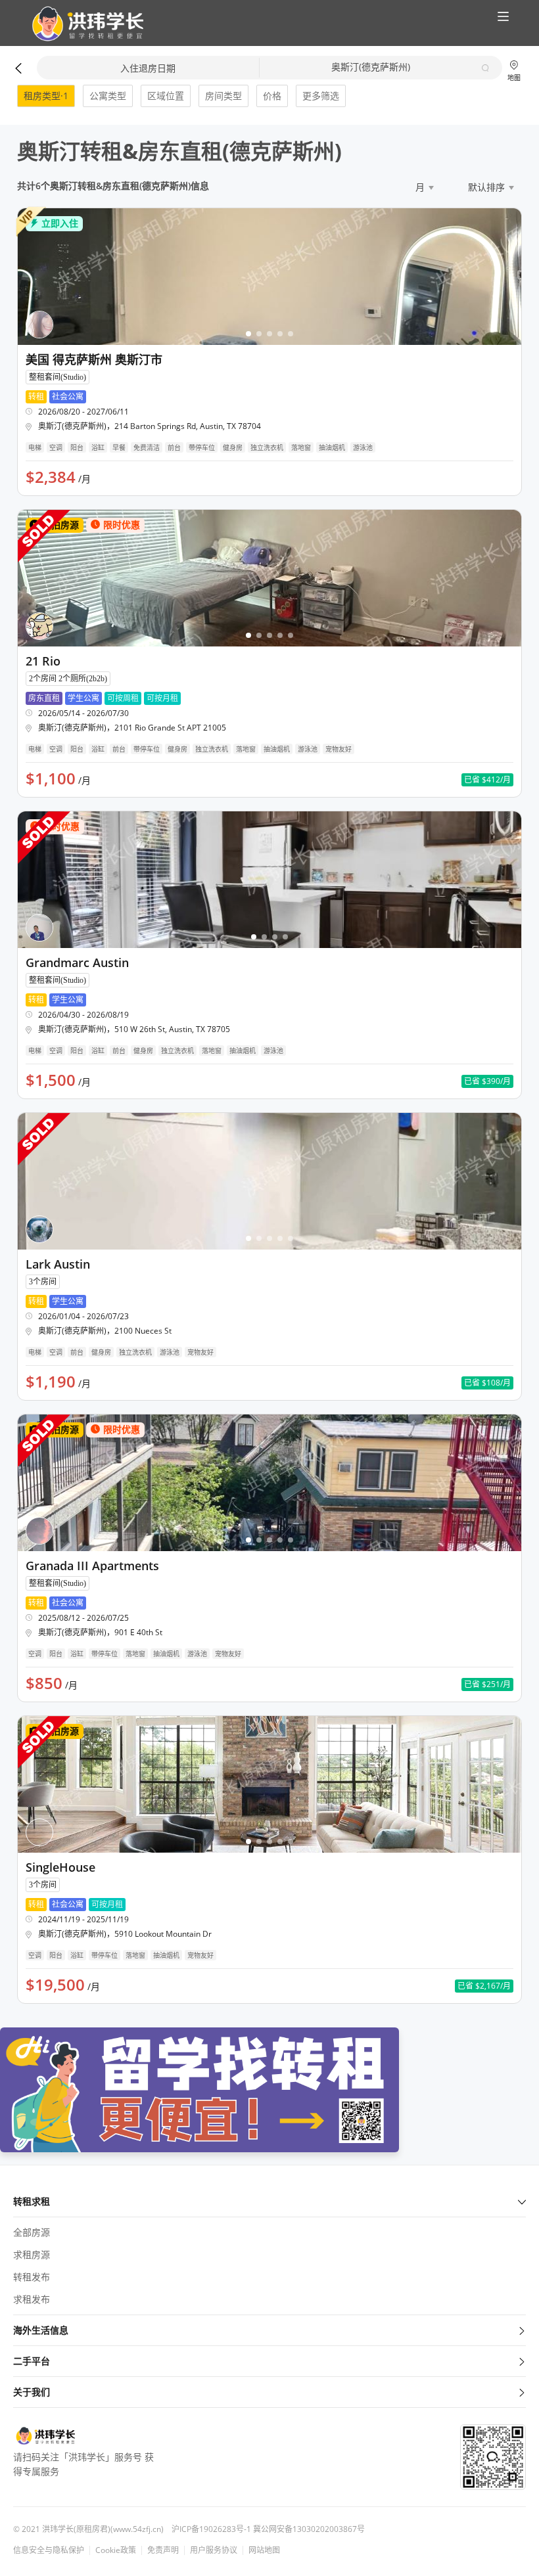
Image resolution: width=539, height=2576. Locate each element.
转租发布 (32, 2277)
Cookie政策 (116, 2550)
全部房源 (32, 2232)
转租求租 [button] (32, 2201)
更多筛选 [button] (321, 96)
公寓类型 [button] (108, 96)
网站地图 (264, 2550)
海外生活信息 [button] (41, 2330)
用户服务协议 (214, 2550)
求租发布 (32, 2299)
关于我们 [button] (32, 2392)
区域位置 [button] (166, 96)
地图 (514, 77)
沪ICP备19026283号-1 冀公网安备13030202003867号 (268, 2529)
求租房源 (32, 2254)
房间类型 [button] (223, 96)
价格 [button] (272, 96)
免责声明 (163, 2550)
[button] (82, 24)
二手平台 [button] (32, 2361)
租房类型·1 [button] (46, 96)
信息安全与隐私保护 (49, 2550)
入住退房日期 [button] (148, 68)
